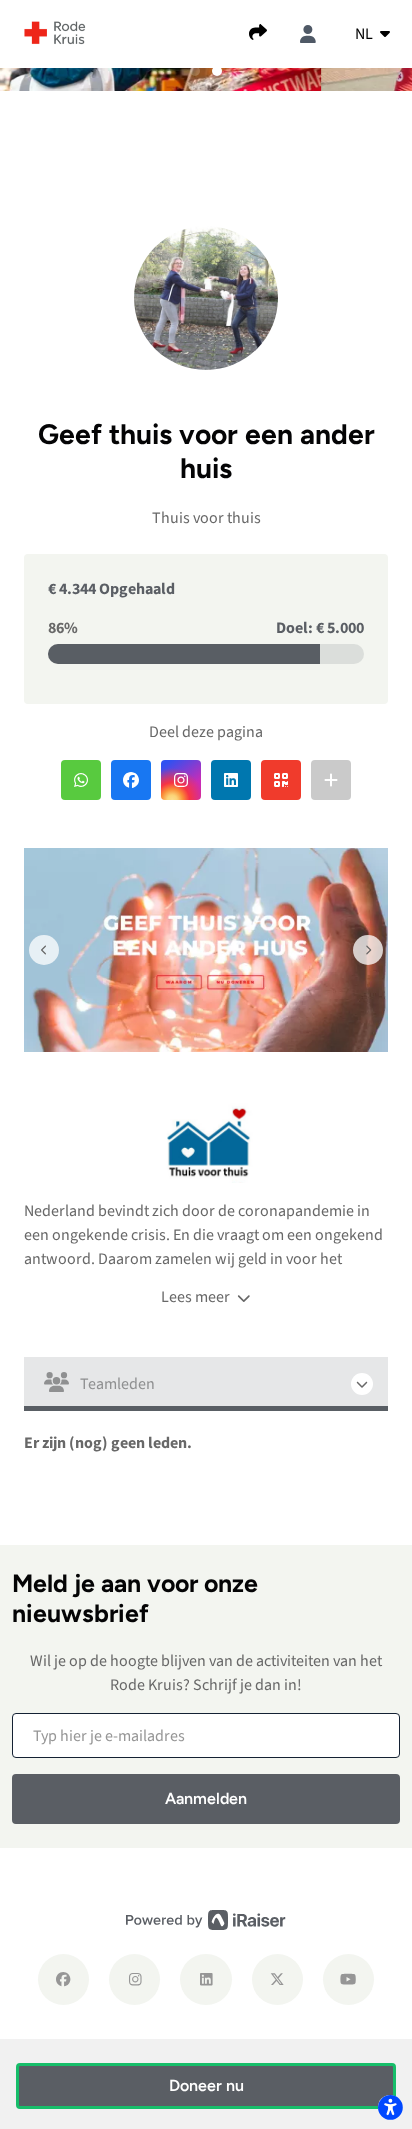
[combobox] (372, 34)
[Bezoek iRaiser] (206, 1919)
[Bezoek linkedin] (205, 1979)
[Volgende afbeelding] (368, 950)
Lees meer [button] (197, 1297)
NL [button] (365, 34)
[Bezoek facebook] (63, 1979)
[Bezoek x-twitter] (277, 1979)
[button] (195, 71)
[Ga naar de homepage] (55, 32)
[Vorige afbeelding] (44, 950)
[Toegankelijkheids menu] (390, 2107)
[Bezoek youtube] (348, 1979)
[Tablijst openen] (206, 1384)
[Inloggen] (308, 34)
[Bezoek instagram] (134, 1979)
